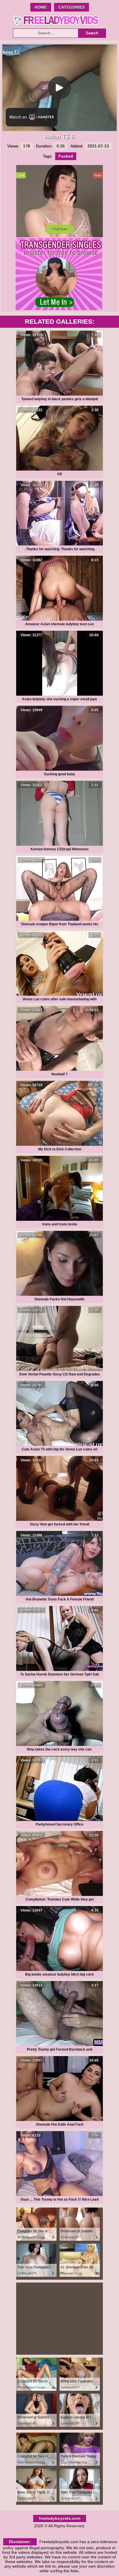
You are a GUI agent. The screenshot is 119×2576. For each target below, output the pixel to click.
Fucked (66, 156)
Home (41, 7)
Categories (71, 7)
